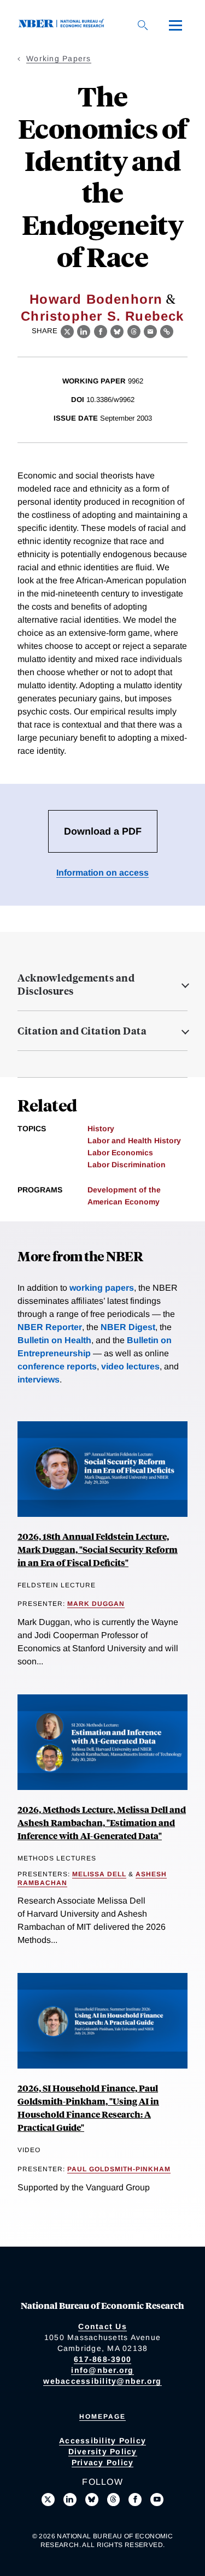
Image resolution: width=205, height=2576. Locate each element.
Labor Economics (120, 1153)
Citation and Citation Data (82, 1031)
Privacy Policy (103, 2462)
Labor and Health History (134, 1141)
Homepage (102, 2417)
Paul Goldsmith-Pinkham (119, 2169)
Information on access (102, 873)
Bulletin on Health (54, 1340)
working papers (102, 1288)
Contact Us (102, 2326)
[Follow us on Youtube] (157, 2500)
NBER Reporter (50, 1327)
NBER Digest (128, 1327)
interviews (39, 1379)
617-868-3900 (102, 2359)
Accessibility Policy (102, 2441)
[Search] (143, 25)
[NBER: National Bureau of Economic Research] (63, 25)
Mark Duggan (96, 1604)
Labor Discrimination (127, 1165)
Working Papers (59, 58)
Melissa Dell (99, 1874)
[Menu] (175, 25)
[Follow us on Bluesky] (92, 2500)
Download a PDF (103, 831)
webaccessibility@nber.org (102, 2381)
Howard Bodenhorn (96, 299)
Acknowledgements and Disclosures (76, 984)
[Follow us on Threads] (114, 2500)
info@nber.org (102, 2370)
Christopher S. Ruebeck (102, 316)
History (101, 1129)
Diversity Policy (103, 2451)
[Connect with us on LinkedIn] (70, 2500)
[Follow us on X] (48, 2500)
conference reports (57, 1366)
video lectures (130, 1366)
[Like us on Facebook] (135, 2500)
